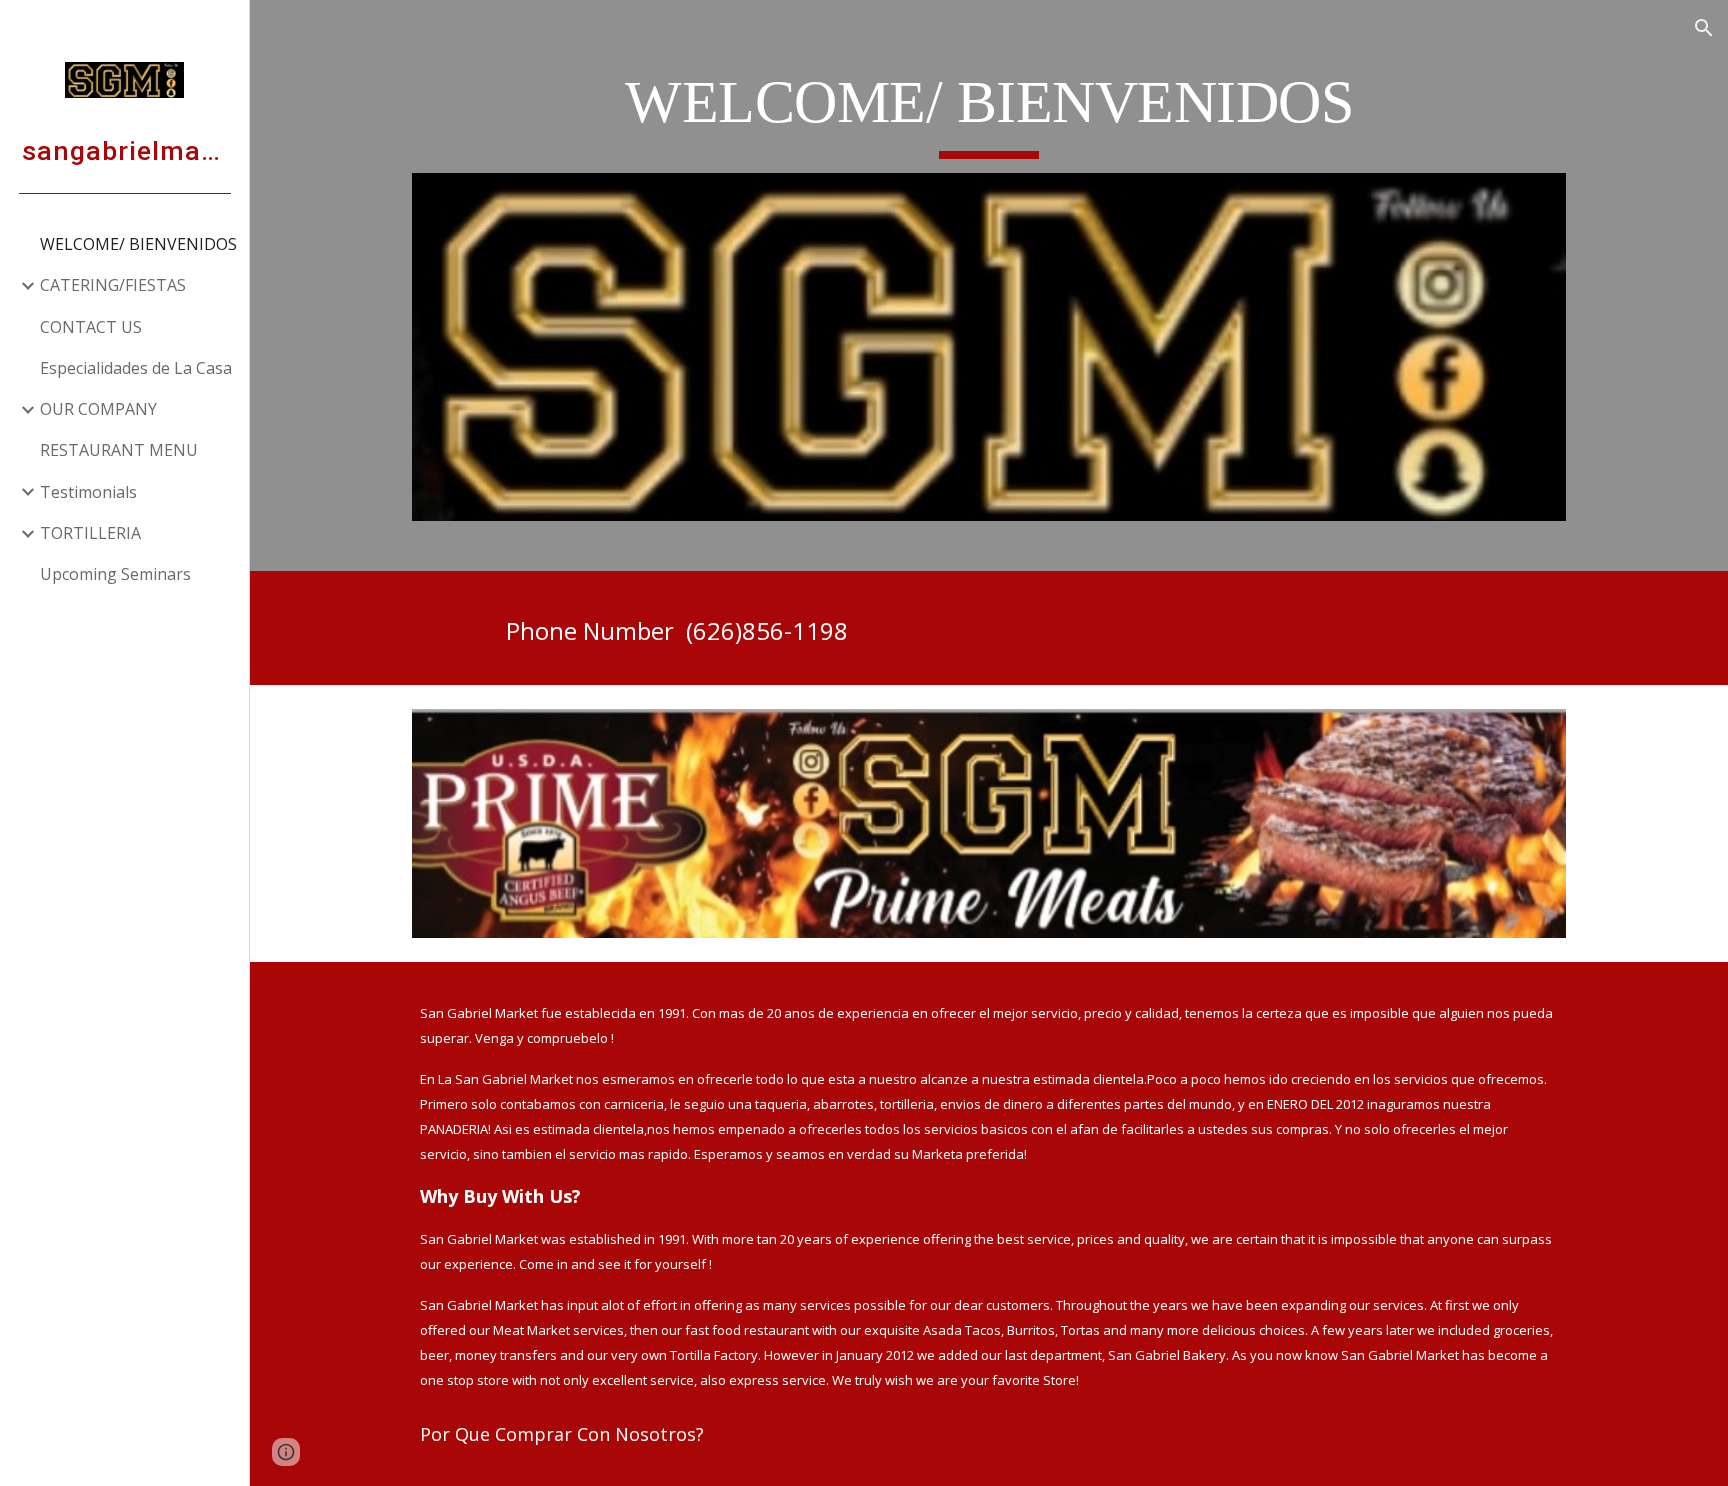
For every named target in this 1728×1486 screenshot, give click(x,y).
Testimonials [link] (88, 492)
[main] (989, 111)
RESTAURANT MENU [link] (119, 450)
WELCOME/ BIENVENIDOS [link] (138, 244)
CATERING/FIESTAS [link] (113, 285)
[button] (1704, 28)
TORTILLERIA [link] (90, 533)
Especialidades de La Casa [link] (136, 368)
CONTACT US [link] (91, 327)
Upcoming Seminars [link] (115, 574)
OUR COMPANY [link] (98, 409)
